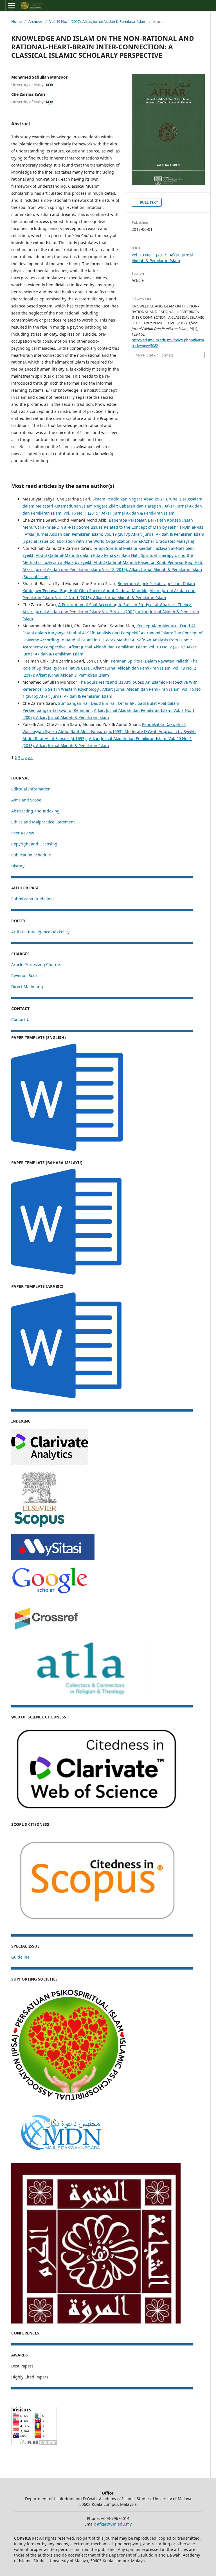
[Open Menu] (11, 6)
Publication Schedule (31, 855)
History (18, 866)
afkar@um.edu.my (114, 2524)
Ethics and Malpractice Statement (43, 822)
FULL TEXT (148, 202)
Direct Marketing (27, 986)
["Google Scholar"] (49, 1593)
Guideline (20, 1957)
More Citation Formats (155, 355)
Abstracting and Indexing (35, 811)
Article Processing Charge (36, 964)
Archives (35, 21)
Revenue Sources (27, 975)
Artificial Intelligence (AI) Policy (40, 932)
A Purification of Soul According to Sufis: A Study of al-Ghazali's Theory (125, 605)
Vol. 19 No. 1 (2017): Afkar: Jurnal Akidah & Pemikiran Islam (98, 21)
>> (30, 758)
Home (16, 21)
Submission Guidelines (33, 899)
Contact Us (21, 1019)
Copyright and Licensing (34, 844)
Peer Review (23, 833)
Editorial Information (31, 789)
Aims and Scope (26, 800)
